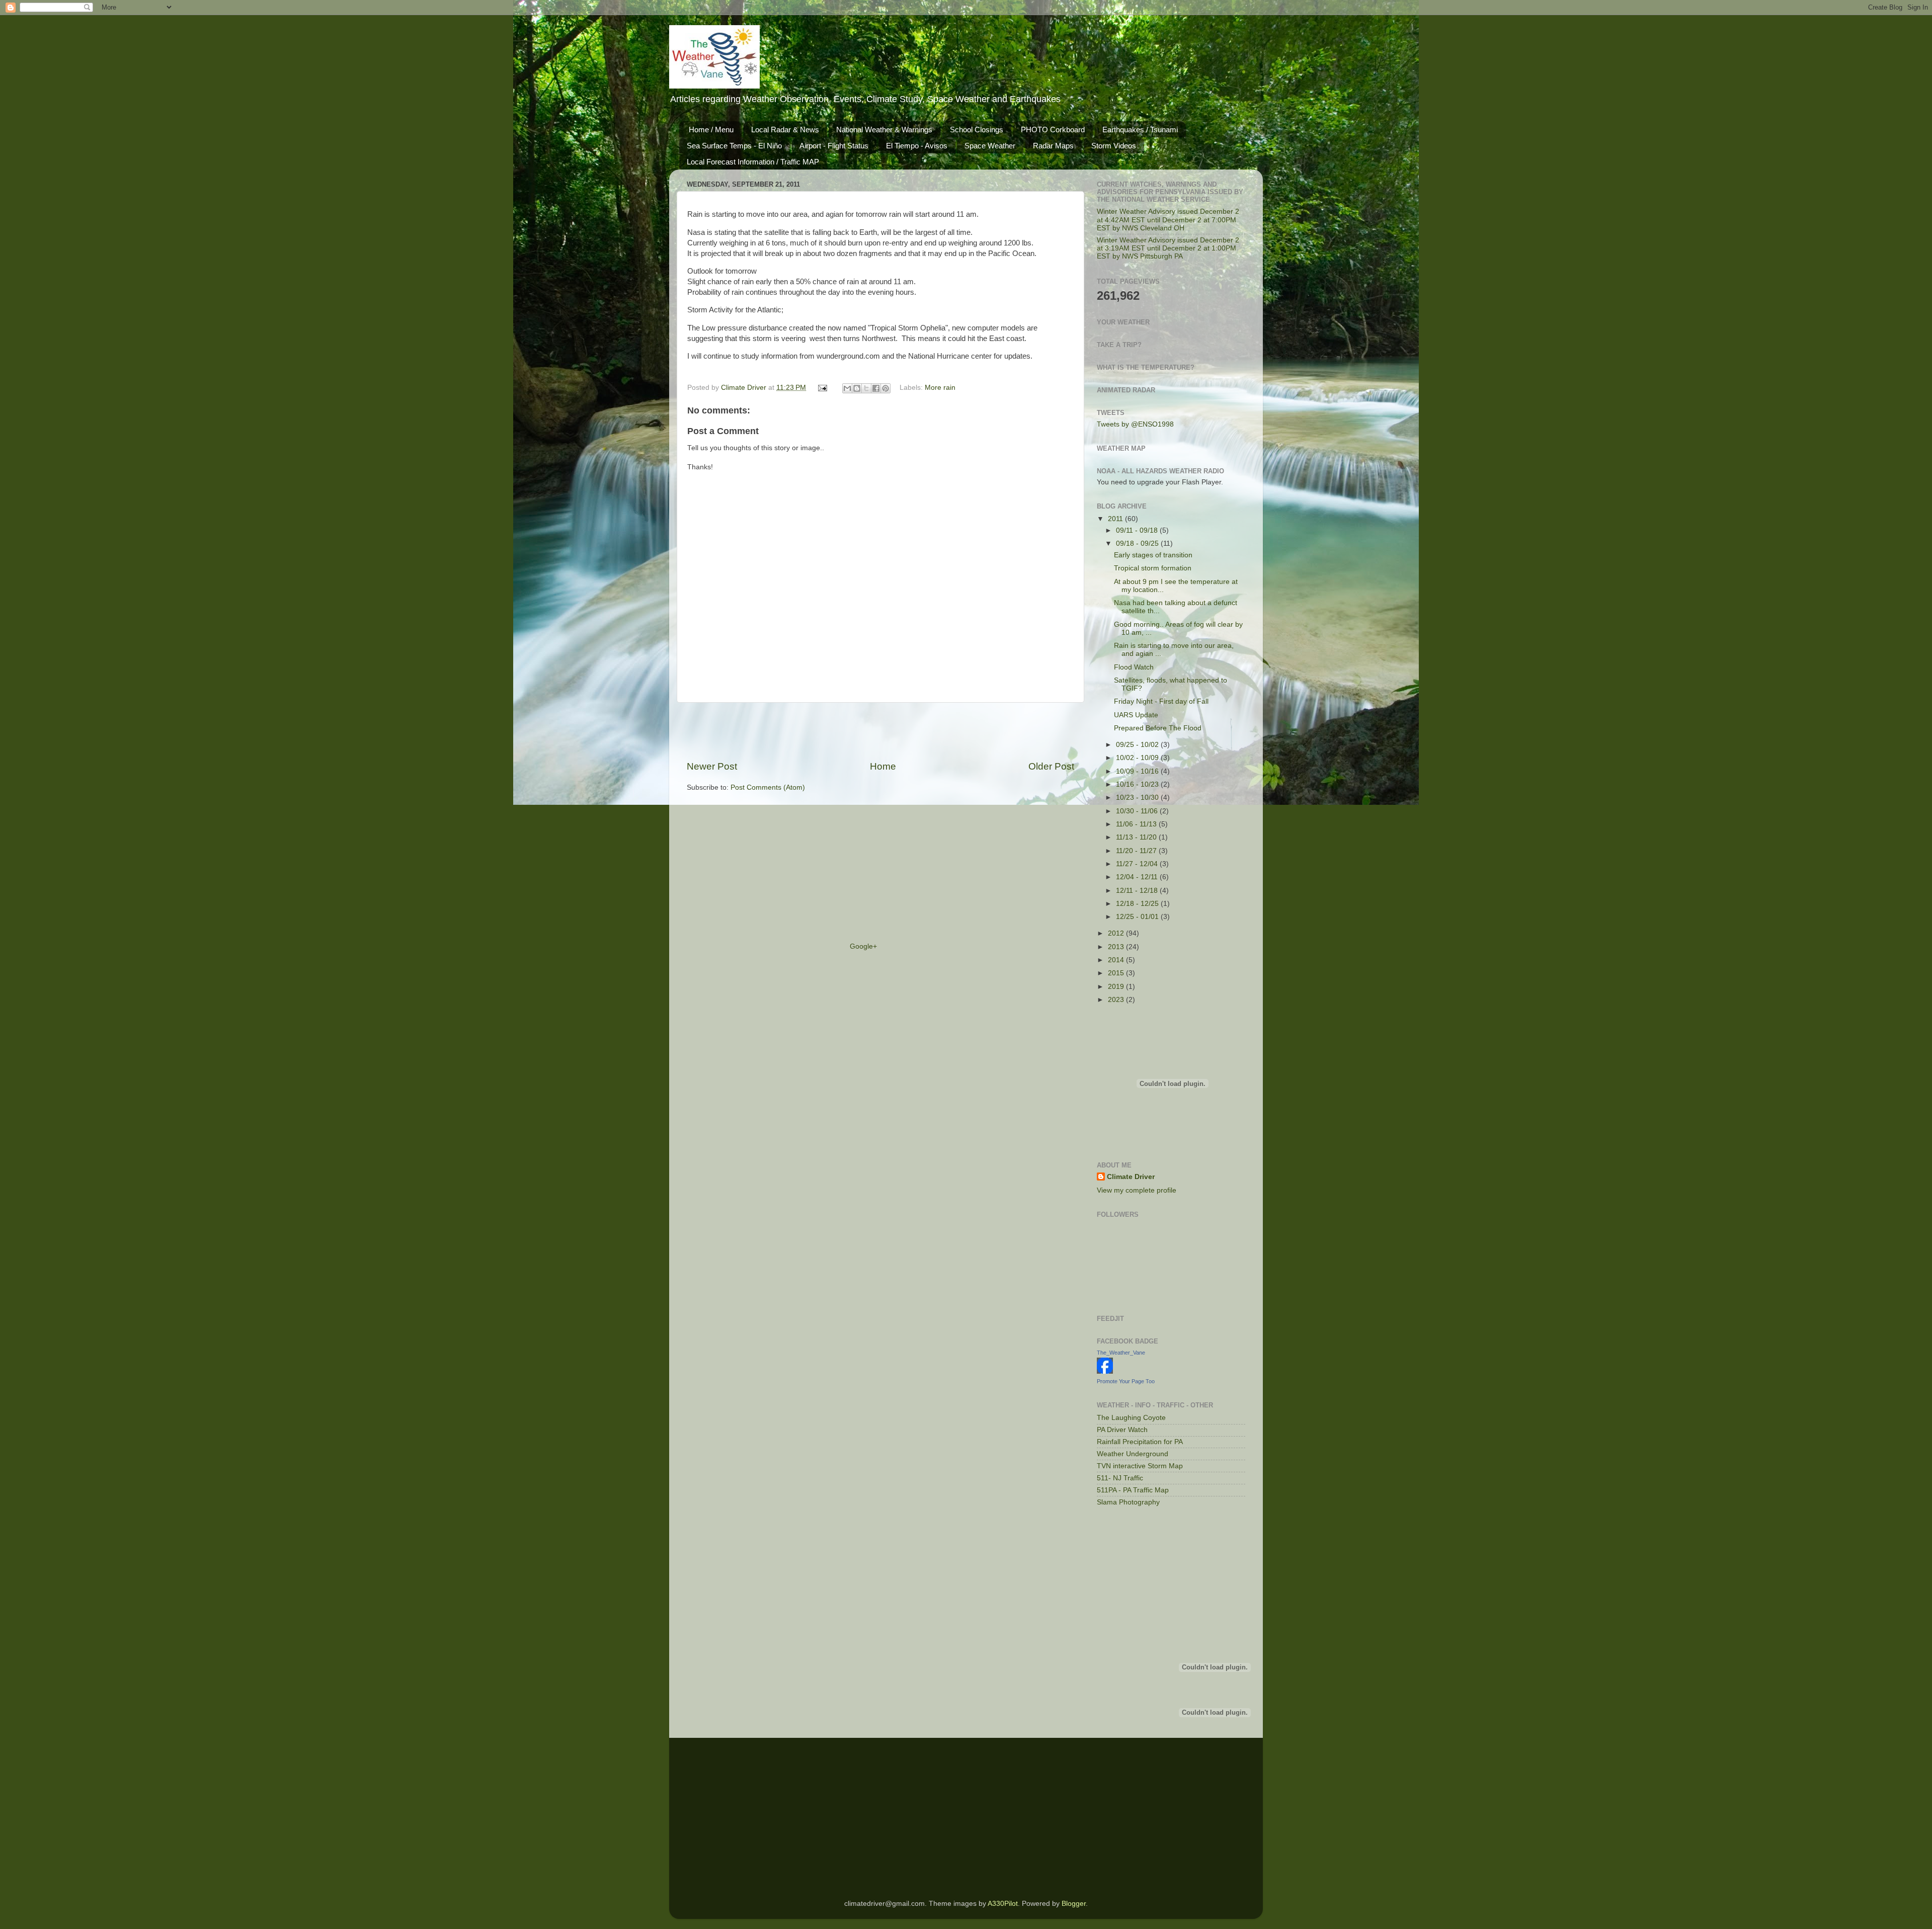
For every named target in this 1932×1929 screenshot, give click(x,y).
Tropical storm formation (1153, 568)
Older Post (1051, 766)
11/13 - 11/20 (1137, 837)
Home (883, 766)
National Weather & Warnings (884, 130)
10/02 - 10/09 (1138, 758)
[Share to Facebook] (876, 388)
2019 (1117, 987)
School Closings (977, 130)
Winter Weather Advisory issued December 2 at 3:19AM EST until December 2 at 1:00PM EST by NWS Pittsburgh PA (1168, 248)
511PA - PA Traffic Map (1133, 1490)
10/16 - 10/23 (1138, 784)
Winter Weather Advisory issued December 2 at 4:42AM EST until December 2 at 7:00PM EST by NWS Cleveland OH (1168, 220)
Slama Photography (1128, 1502)
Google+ (863, 946)
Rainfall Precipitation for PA (1140, 1442)
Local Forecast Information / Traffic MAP (753, 162)
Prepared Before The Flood (1158, 728)
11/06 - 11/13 (1137, 824)
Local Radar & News (785, 130)
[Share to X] (866, 388)
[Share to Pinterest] (886, 388)
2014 (1117, 960)
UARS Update (1136, 715)
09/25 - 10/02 (1138, 745)
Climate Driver (745, 388)
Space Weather (990, 146)
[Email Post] (822, 388)
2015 (1117, 973)
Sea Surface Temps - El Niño (734, 146)
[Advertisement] (880, 731)
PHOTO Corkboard (1053, 130)
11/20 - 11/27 (1137, 851)
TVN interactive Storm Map (1140, 1466)
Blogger (1074, 1904)
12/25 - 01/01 (1138, 917)
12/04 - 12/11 (1138, 877)
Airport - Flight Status (834, 146)
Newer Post (712, 766)
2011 (1116, 519)
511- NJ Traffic (1120, 1478)
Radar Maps (1053, 146)
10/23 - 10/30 (1138, 798)
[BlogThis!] (857, 388)
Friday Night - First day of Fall (1161, 701)
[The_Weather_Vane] (1105, 1371)
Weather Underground (1133, 1454)
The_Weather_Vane (1121, 1353)
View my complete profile (1137, 1190)
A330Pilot (1003, 1904)
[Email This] (847, 388)
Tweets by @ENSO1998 (1135, 424)
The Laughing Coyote (1131, 1418)
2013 (1117, 947)
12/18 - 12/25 (1138, 904)
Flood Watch (1134, 667)
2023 (1117, 1000)
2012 (1117, 933)
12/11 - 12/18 (1138, 891)
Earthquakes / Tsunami (1140, 130)
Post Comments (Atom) (768, 787)
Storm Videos (1114, 146)
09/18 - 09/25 (1138, 543)
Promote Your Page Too (1126, 1381)
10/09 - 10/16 (1138, 771)
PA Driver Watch (1122, 1430)
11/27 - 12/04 (1138, 864)
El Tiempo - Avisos (917, 146)
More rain (940, 388)
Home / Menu (711, 130)
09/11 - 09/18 (1138, 530)
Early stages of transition (1153, 555)
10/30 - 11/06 (1138, 811)
